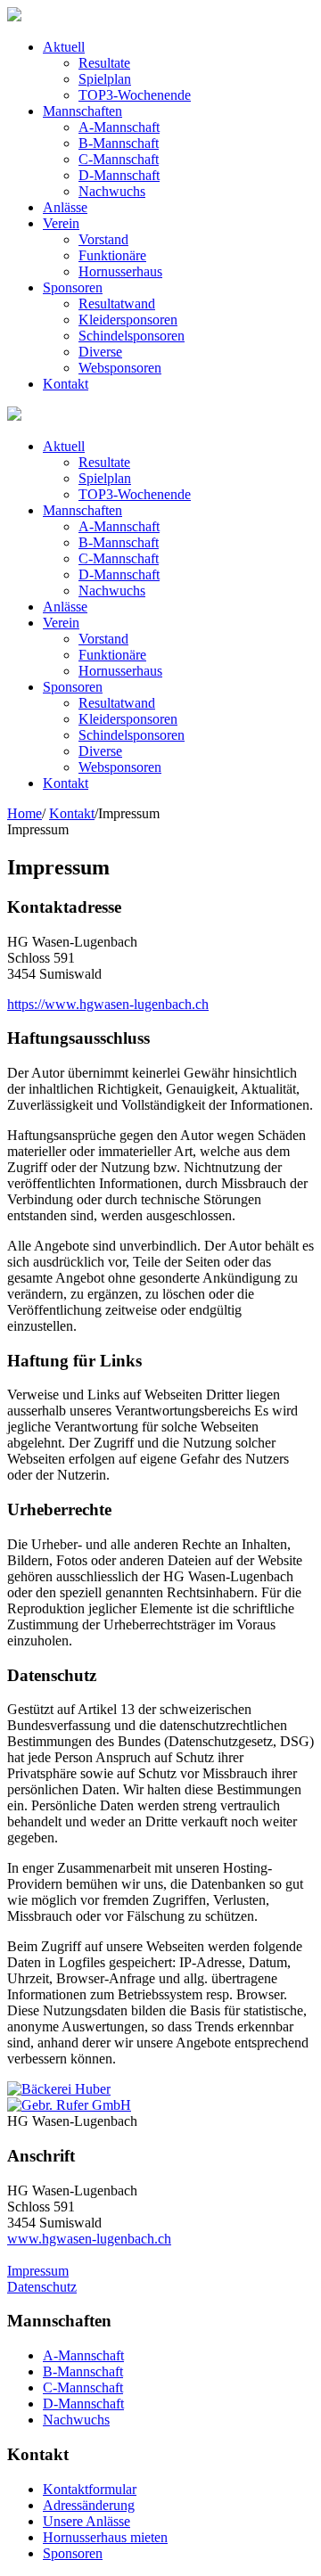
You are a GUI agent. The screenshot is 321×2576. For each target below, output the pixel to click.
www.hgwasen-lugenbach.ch (89, 2239)
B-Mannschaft (83, 2371)
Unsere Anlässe (86, 2521)
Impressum (38, 2271)
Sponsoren (73, 2553)
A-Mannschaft (83, 2355)
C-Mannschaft (83, 2387)
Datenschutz (42, 2287)
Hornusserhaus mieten (105, 2537)
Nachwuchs (76, 2420)
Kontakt (72, 813)
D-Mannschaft (83, 2404)
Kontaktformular (90, 2489)
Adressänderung (89, 2505)
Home (25, 813)
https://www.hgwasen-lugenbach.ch (108, 1004)
